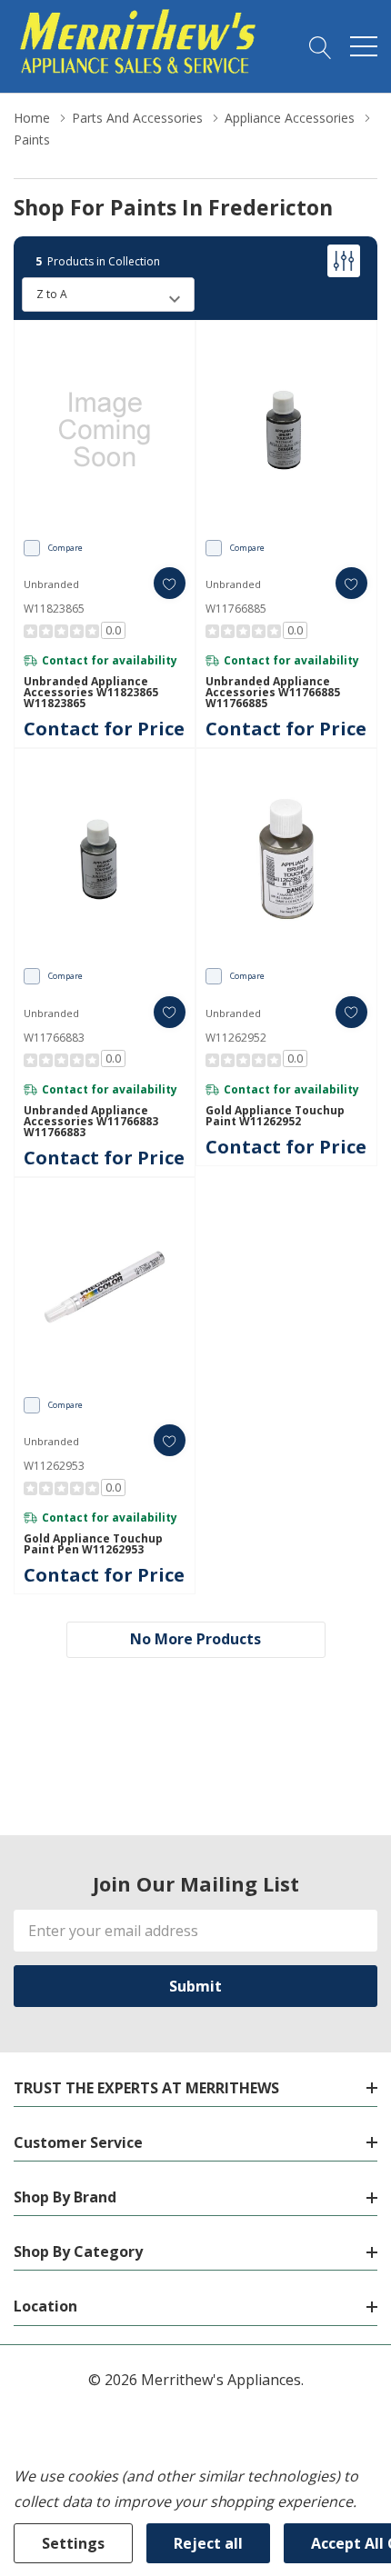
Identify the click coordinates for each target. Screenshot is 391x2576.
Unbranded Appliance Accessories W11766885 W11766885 (273, 693)
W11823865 (54, 609)
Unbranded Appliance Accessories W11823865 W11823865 (91, 693)
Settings (73, 2543)
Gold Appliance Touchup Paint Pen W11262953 (93, 1544)
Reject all (208, 2543)
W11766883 (54, 1038)
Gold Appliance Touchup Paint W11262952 (275, 1116)
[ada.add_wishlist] (170, 583)
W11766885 (236, 609)
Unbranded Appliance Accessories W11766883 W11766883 (91, 1122)
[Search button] (321, 46)
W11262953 (54, 1466)
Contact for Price (104, 729)
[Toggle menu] (364, 46)
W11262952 (236, 1038)
